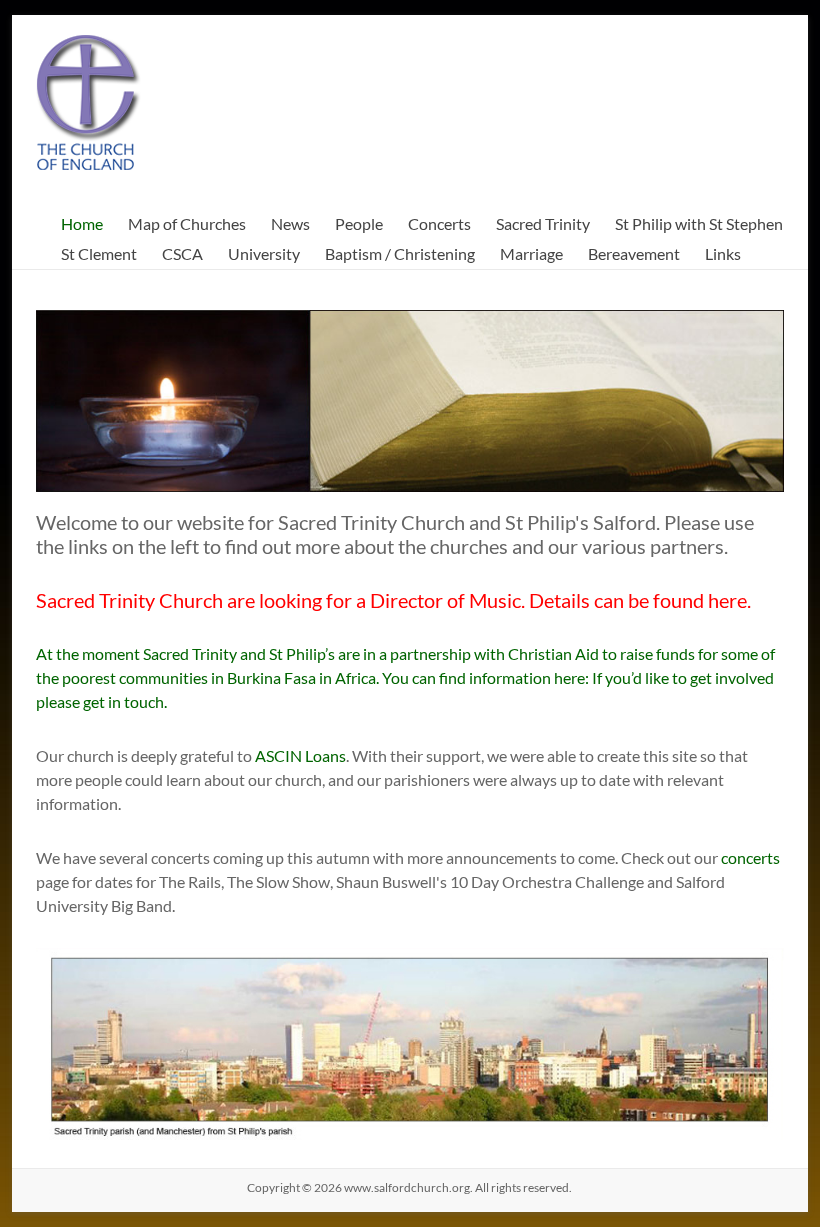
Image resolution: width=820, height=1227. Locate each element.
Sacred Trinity (543, 223)
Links (723, 253)
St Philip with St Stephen (699, 223)
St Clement (99, 253)
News (290, 223)
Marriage (531, 253)
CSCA (182, 253)
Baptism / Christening (400, 253)
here (727, 600)
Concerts (439, 223)
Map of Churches (187, 223)
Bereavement (634, 253)
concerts (750, 857)
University (264, 253)
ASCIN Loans (300, 755)
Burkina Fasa (271, 677)
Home (82, 223)
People (359, 223)
